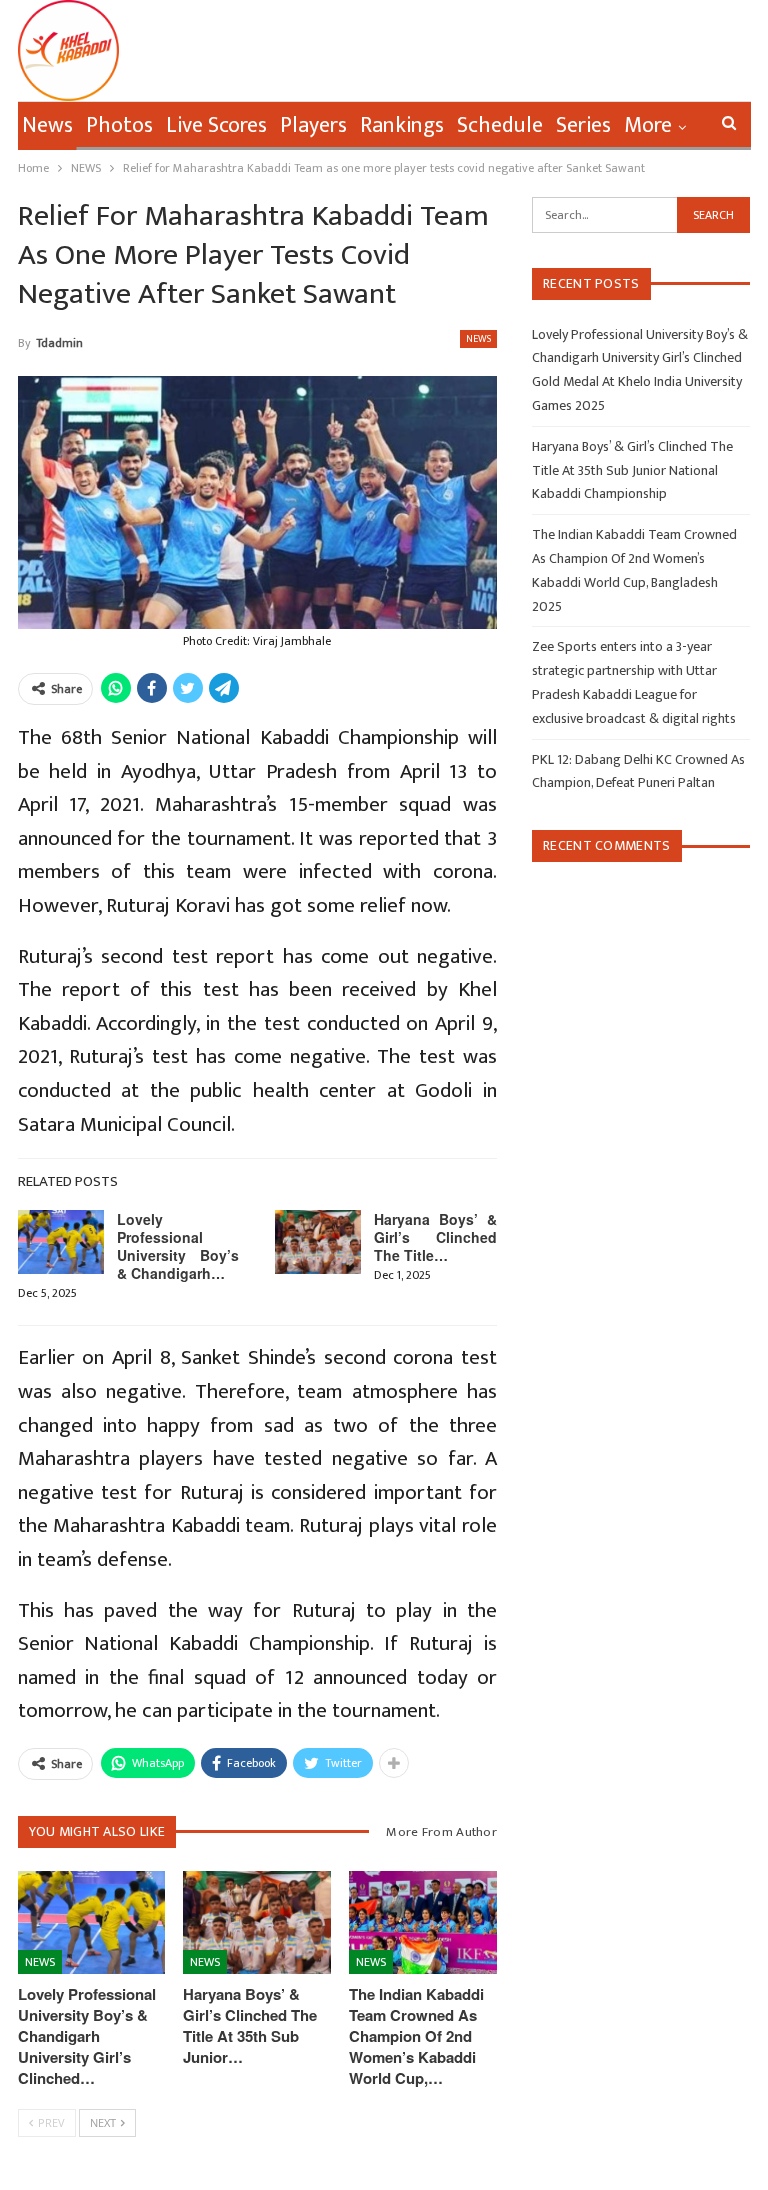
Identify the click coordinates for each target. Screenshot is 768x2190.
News (47, 125)
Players (313, 125)
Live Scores (216, 125)
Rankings (402, 125)
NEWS (478, 339)
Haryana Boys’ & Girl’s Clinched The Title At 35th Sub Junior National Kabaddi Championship (632, 470)
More (648, 125)
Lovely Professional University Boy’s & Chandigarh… (178, 1246)
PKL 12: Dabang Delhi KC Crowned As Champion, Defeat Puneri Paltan (638, 771)
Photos (119, 125)
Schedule (500, 125)
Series (583, 125)
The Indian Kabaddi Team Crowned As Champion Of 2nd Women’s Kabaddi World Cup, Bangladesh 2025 (634, 570)
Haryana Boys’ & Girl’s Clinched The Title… (435, 1237)
